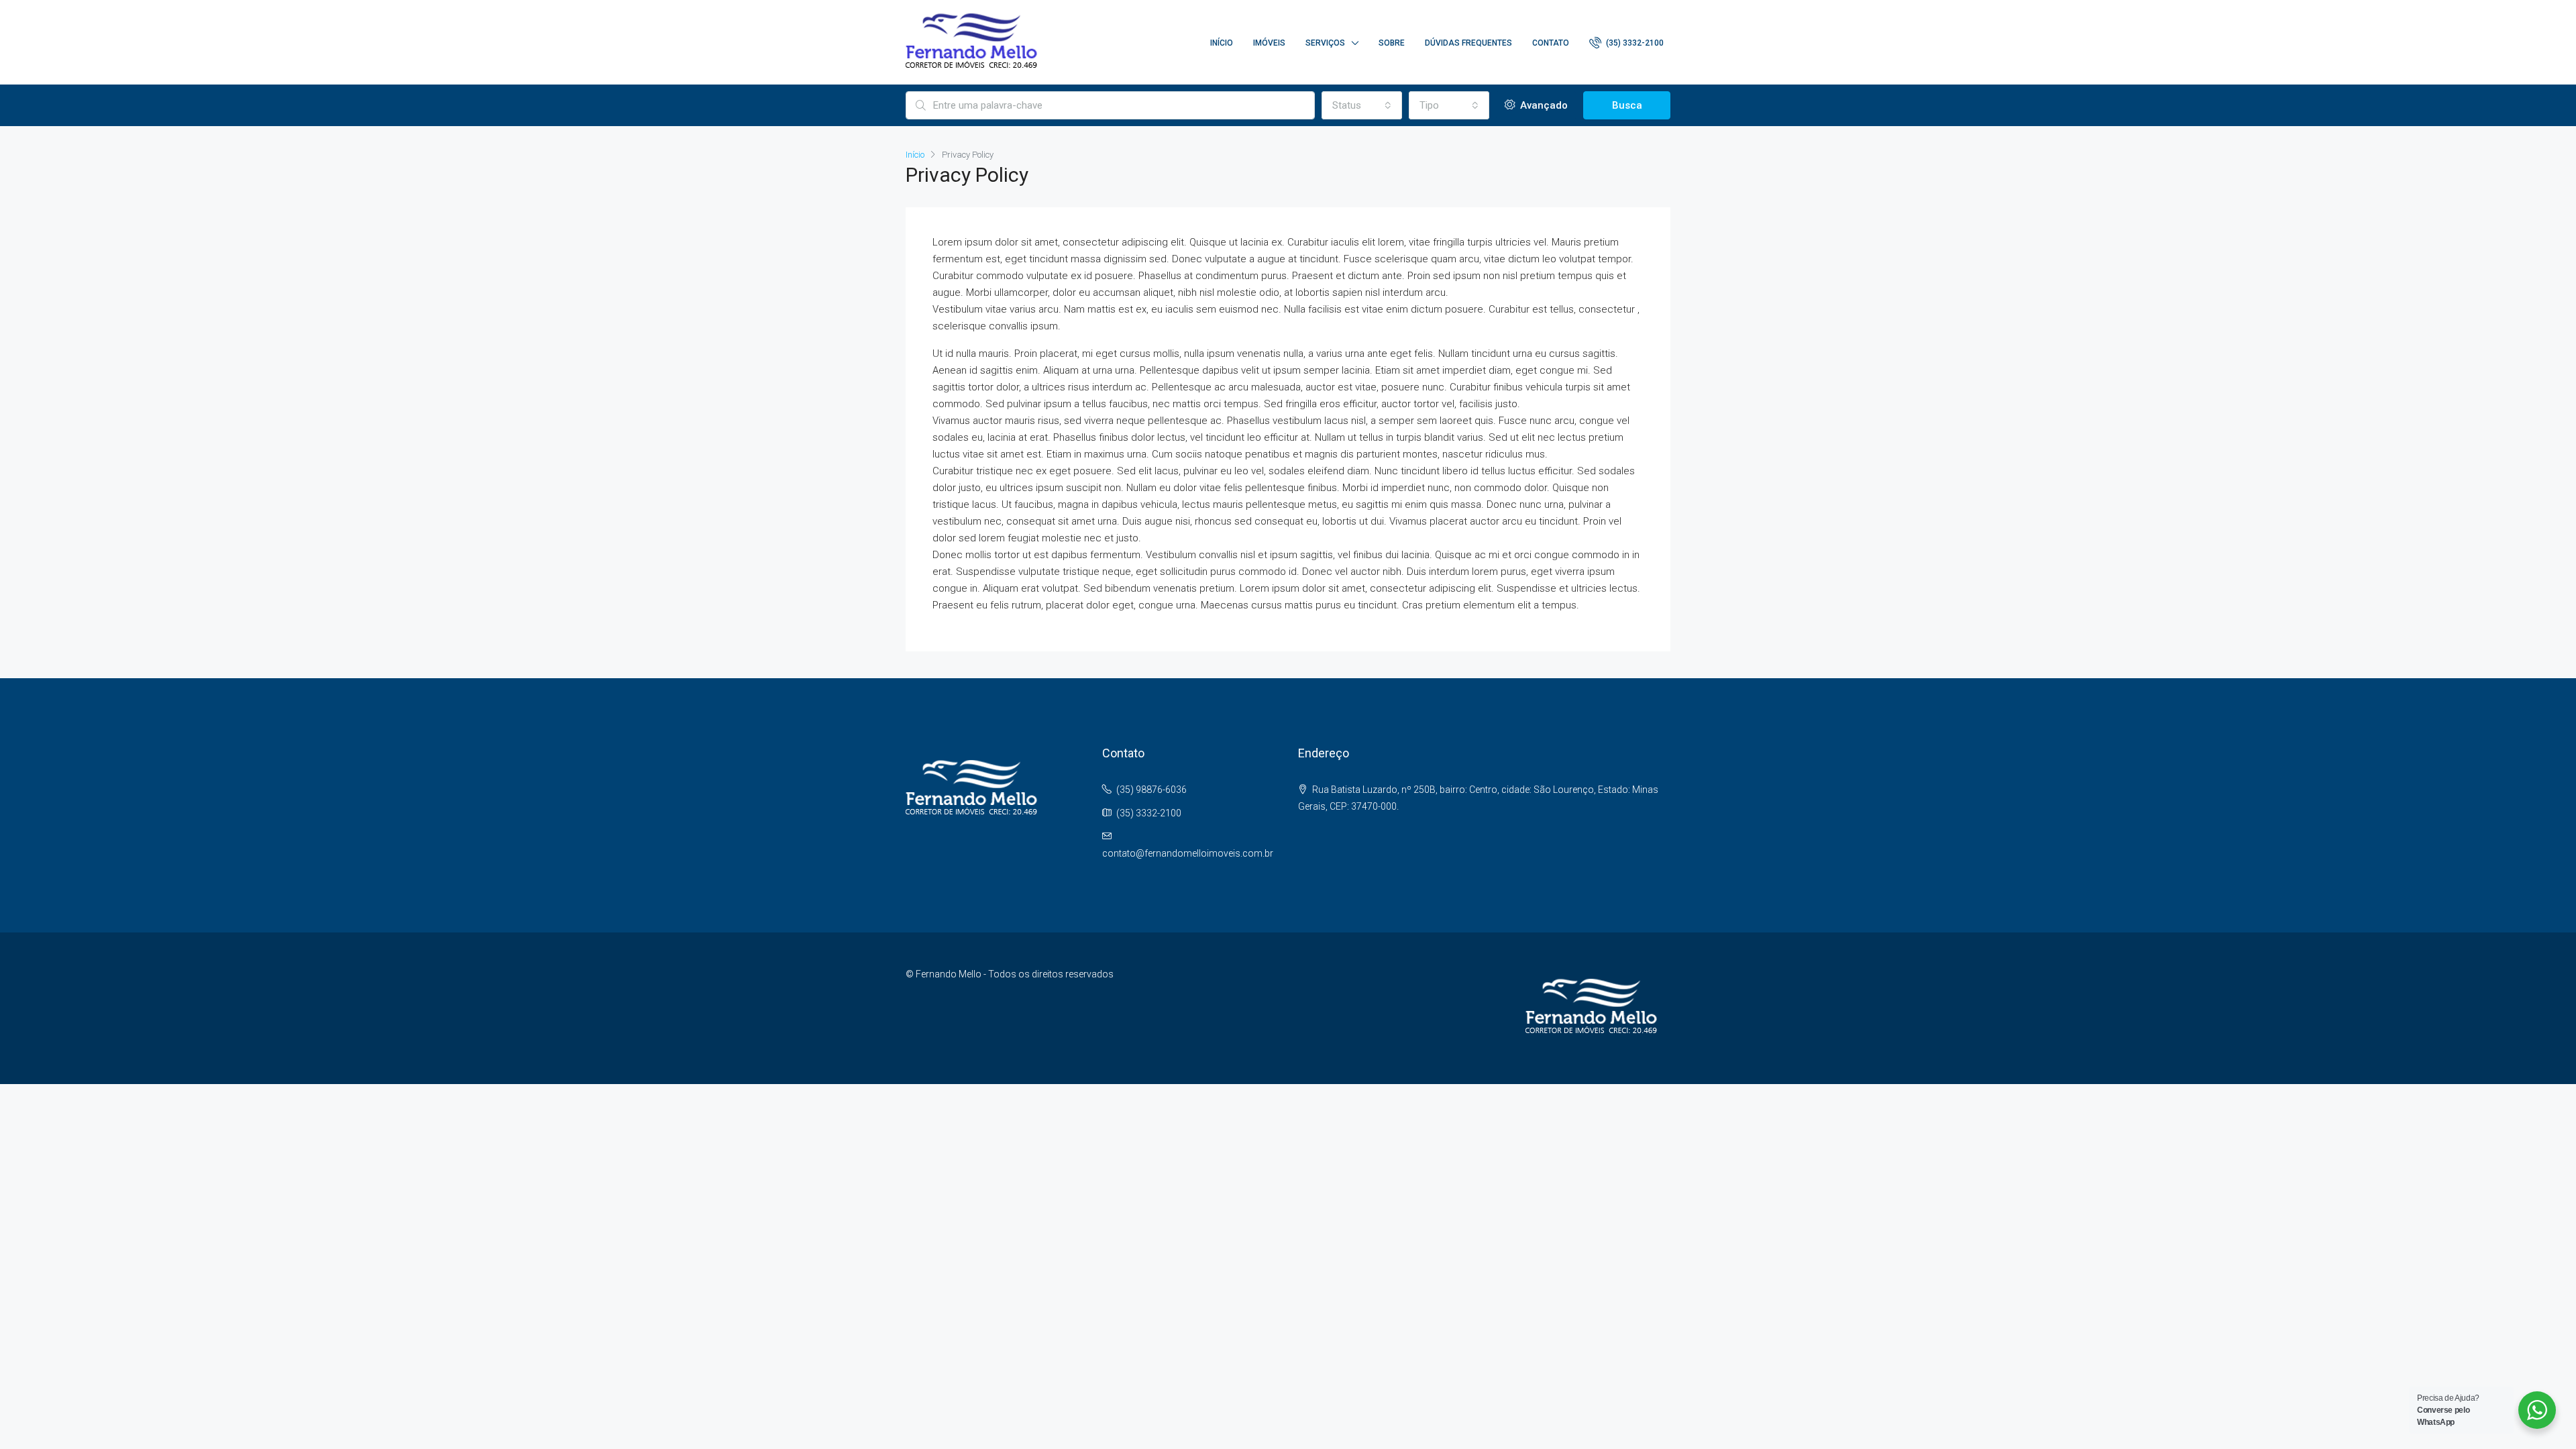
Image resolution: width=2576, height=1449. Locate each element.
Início (1222, 43)
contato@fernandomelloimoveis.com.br (1188, 853)
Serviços (1325, 43)
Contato (1551, 43)
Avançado (1543, 105)
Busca (1627, 105)
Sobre (1392, 43)
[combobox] (1362, 105)
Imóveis (1269, 43)
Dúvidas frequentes (1468, 43)
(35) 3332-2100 (1634, 43)
